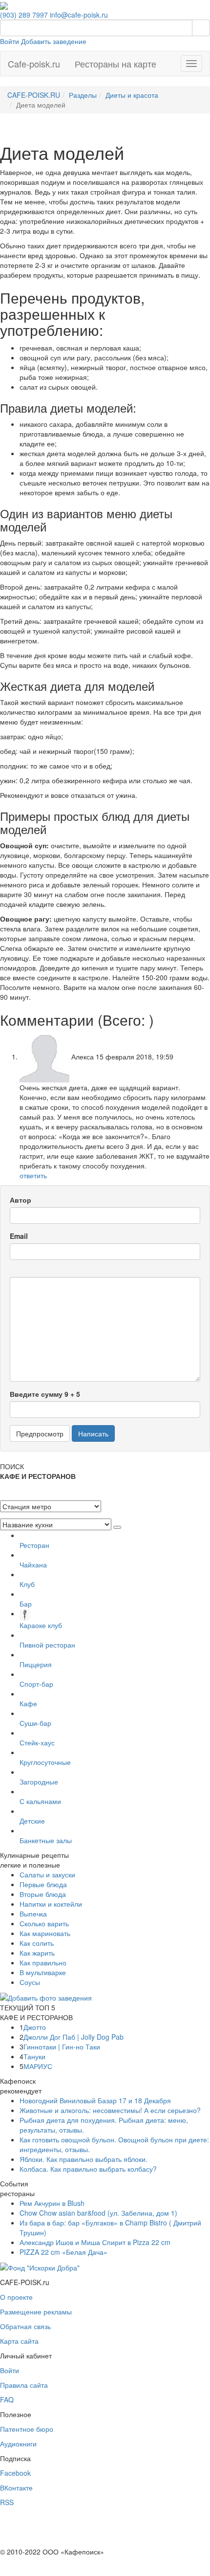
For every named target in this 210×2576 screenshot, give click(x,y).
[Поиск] (201, 28)
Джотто (35, 2027)
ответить (33, 1175)
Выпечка (33, 1914)
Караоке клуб (41, 1625)
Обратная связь (25, 2326)
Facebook (15, 2473)
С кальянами (40, 1801)
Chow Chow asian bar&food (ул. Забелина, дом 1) (98, 2213)
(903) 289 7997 (24, 15)
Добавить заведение (54, 41)
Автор (21, 1200)
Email (19, 1236)
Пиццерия (36, 1664)
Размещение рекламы (36, 2312)
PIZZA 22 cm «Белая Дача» (63, 2252)
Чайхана (33, 1564)
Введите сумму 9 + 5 (45, 1394)
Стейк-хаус (37, 1742)
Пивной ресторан (47, 1645)
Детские (32, 1821)
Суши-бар (35, 1723)
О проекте (16, 2297)
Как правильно (43, 1962)
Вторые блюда (43, 1894)
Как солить (37, 1943)
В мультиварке (43, 1972)
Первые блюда (43, 1884)
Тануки (34, 2056)
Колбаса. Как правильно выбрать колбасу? (88, 2169)
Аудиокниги (18, 2444)
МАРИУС (38, 2066)
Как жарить (37, 1953)
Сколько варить (44, 1923)
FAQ (7, 2400)
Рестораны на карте (115, 64)
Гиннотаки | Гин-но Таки (62, 2047)
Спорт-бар (36, 1684)
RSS (7, 2502)
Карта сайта (19, 2341)
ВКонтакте (16, 2488)
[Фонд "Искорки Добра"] (40, 2267)
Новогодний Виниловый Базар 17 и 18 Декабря (95, 2100)
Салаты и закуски (47, 1874)
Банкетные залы (46, 1840)
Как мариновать (45, 1933)
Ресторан (34, 1545)
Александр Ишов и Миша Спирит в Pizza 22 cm (95, 2242)
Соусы (30, 1982)
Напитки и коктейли (51, 1904)
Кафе (28, 1703)
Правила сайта (24, 2385)
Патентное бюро (27, 2429)
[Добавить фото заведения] (46, 1997)
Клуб (27, 1584)
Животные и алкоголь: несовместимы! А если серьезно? (110, 2110)
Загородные (39, 1782)
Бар (26, 1604)
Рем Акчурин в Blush (52, 2203)
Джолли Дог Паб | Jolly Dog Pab (73, 2037)
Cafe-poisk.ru (34, 64)
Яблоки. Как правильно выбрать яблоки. (84, 2159)
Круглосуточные (45, 1762)
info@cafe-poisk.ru (79, 15)
